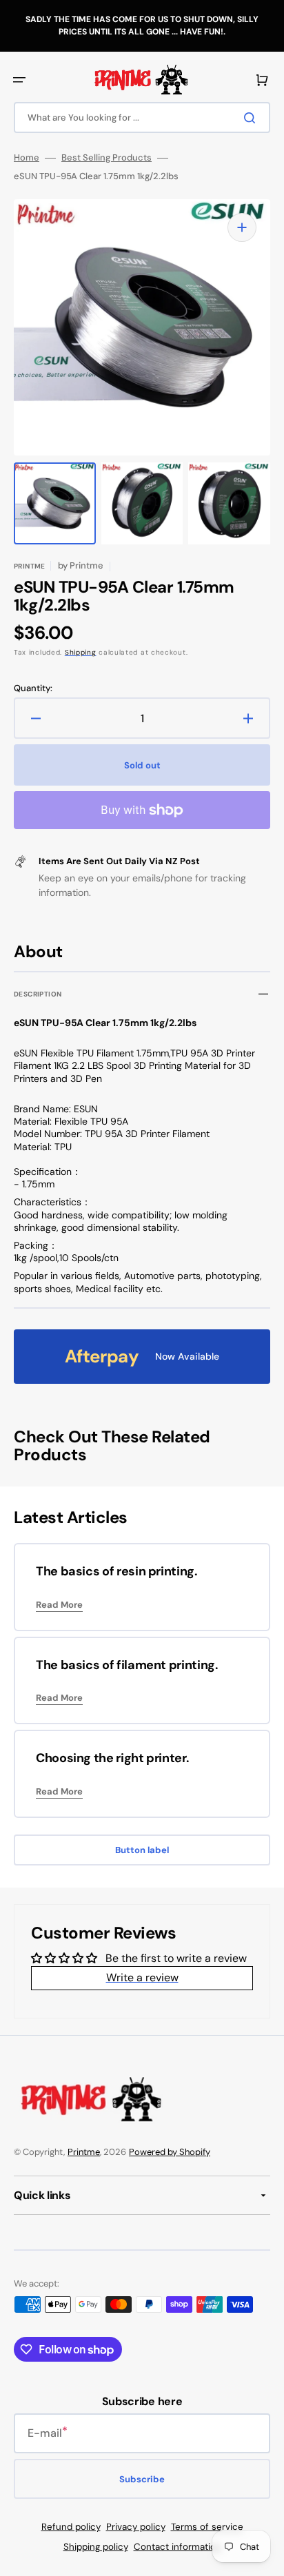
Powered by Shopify (170, 2152)
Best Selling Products (106, 158)
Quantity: (33, 688)
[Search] (252, 118)
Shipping (81, 652)
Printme (84, 2152)
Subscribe (142, 2479)
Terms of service (207, 2527)
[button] (19, 80)
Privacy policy (136, 2527)
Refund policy (71, 2527)
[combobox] (142, 117)
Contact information (177, 2547)
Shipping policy (96, 2547)
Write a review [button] (142, 1977)
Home (27, 158)
